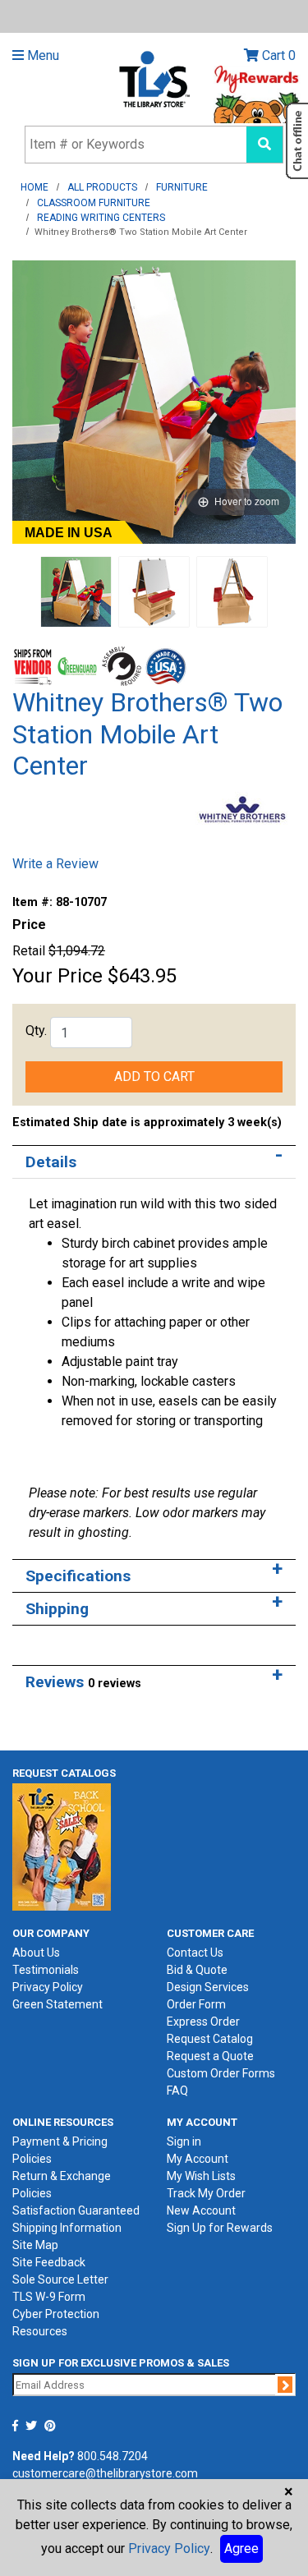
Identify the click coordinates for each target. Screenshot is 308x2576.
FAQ (177, 2091)
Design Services (208, 1987)
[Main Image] (76, 591)
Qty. (36, 1030)
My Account (198, 2159)
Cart (277, 55)
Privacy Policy (48, 1987)
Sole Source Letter (60, 2279)
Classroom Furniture (94, 203)
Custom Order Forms (221, 2073)
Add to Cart (154, 1076)
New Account (201, 2210)
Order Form (196, 2004)
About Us (36, 1953)
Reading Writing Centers (101, 218)
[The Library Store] (154, 78)
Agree (241, 2548)
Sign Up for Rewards (220, 2228)
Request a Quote (210, 2056)
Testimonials (46, 1970)
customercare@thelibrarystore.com (105, 2473)
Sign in (184, 2141)
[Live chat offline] (297, 141)
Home (34, 187)
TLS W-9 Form (49, 2297)
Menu (41, 55)
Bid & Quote (197, 1970)
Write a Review (55, 864)
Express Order (203, 2022)
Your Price (57, 976)
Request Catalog (210, 2039)
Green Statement (57, 2004)
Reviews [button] (83, 1682)
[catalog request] (62, 1847)
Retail (29, 951)
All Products (102, 187)
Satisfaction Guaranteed (76, 2210)
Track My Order (206, 2193)
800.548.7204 (113, 2456)
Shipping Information (67, 2228)
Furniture (182, 187)
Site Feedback (49, 2262)
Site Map (35, 2245)
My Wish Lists (201, 2176)
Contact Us (195, 1953)
